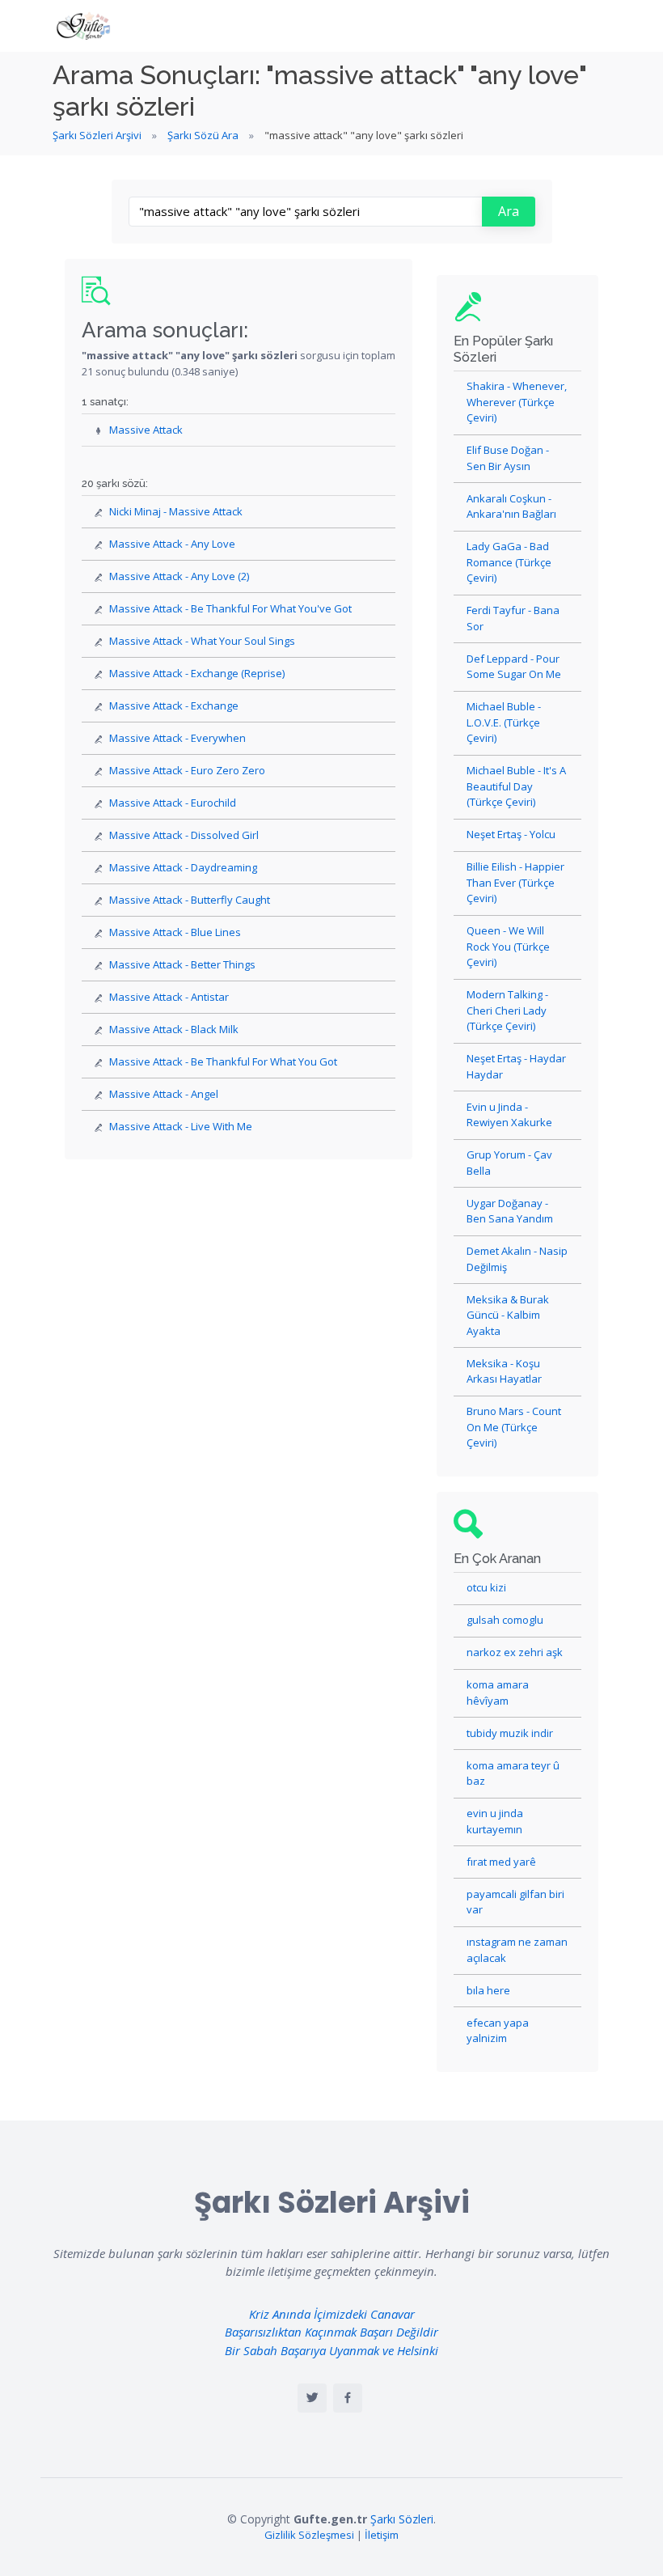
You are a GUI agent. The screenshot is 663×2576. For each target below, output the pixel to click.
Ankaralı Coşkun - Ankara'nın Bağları (511, 506)
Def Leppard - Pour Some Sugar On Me (514, 667)
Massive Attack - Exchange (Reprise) (197, 673)
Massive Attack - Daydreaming (183, 867)
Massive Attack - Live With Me (181, 1126)
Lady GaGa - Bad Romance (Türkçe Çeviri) (509, 562)
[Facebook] (348, 2398)
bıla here (488, 1990)
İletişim (382, 2535)
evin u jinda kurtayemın (495, 1821)
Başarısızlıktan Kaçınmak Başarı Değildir (331, 2332)
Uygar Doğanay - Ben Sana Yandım (510, 1211)
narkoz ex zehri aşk (515, 1652)
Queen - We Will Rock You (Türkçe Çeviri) (508, 946)
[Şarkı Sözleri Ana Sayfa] (85, 26)
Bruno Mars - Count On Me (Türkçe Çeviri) (514, 1427)
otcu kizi (486, 1587)
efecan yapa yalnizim (498, 2031)
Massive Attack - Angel (164, 1094)
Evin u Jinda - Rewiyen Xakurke (509, 1115)
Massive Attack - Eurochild (173, 803)
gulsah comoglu (505, 1620)
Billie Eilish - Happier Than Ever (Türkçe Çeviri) (515, 882)
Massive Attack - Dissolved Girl (184, 835)
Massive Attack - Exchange (174, 705)
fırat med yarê (501, 1862)
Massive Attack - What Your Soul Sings (202, 641)
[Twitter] (312, 2398)
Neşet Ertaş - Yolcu (511, 834)
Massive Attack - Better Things (182, 964)
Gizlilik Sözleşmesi (309, 2535)
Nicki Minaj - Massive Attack (176, 511)
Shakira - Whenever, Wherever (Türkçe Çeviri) (517, 402)
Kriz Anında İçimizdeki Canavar (332, 2314)
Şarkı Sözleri (402, 2519)
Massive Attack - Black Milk (174, 1029)
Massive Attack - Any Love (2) (179, 576)
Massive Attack (146, 430)
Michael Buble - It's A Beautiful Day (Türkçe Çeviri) (516, 786)
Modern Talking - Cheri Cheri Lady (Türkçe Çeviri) (507, 1010)
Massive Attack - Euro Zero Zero (187, 770)
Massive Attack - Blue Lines (175, 932)
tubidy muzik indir (510, 1733)
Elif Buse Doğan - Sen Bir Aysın (508, 458)
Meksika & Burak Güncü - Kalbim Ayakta (508, 1315)
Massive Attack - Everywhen (177, 738)
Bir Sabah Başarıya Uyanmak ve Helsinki (331, 2350)
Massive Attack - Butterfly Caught (190, 900)
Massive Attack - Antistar (169, 997)
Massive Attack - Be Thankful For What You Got (223, 1061)
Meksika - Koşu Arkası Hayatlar (504, 1371)
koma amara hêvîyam (498, 1693)
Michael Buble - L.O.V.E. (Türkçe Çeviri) (504, 722)
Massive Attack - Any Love (172, 544)
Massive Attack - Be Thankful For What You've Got (230, 608)
